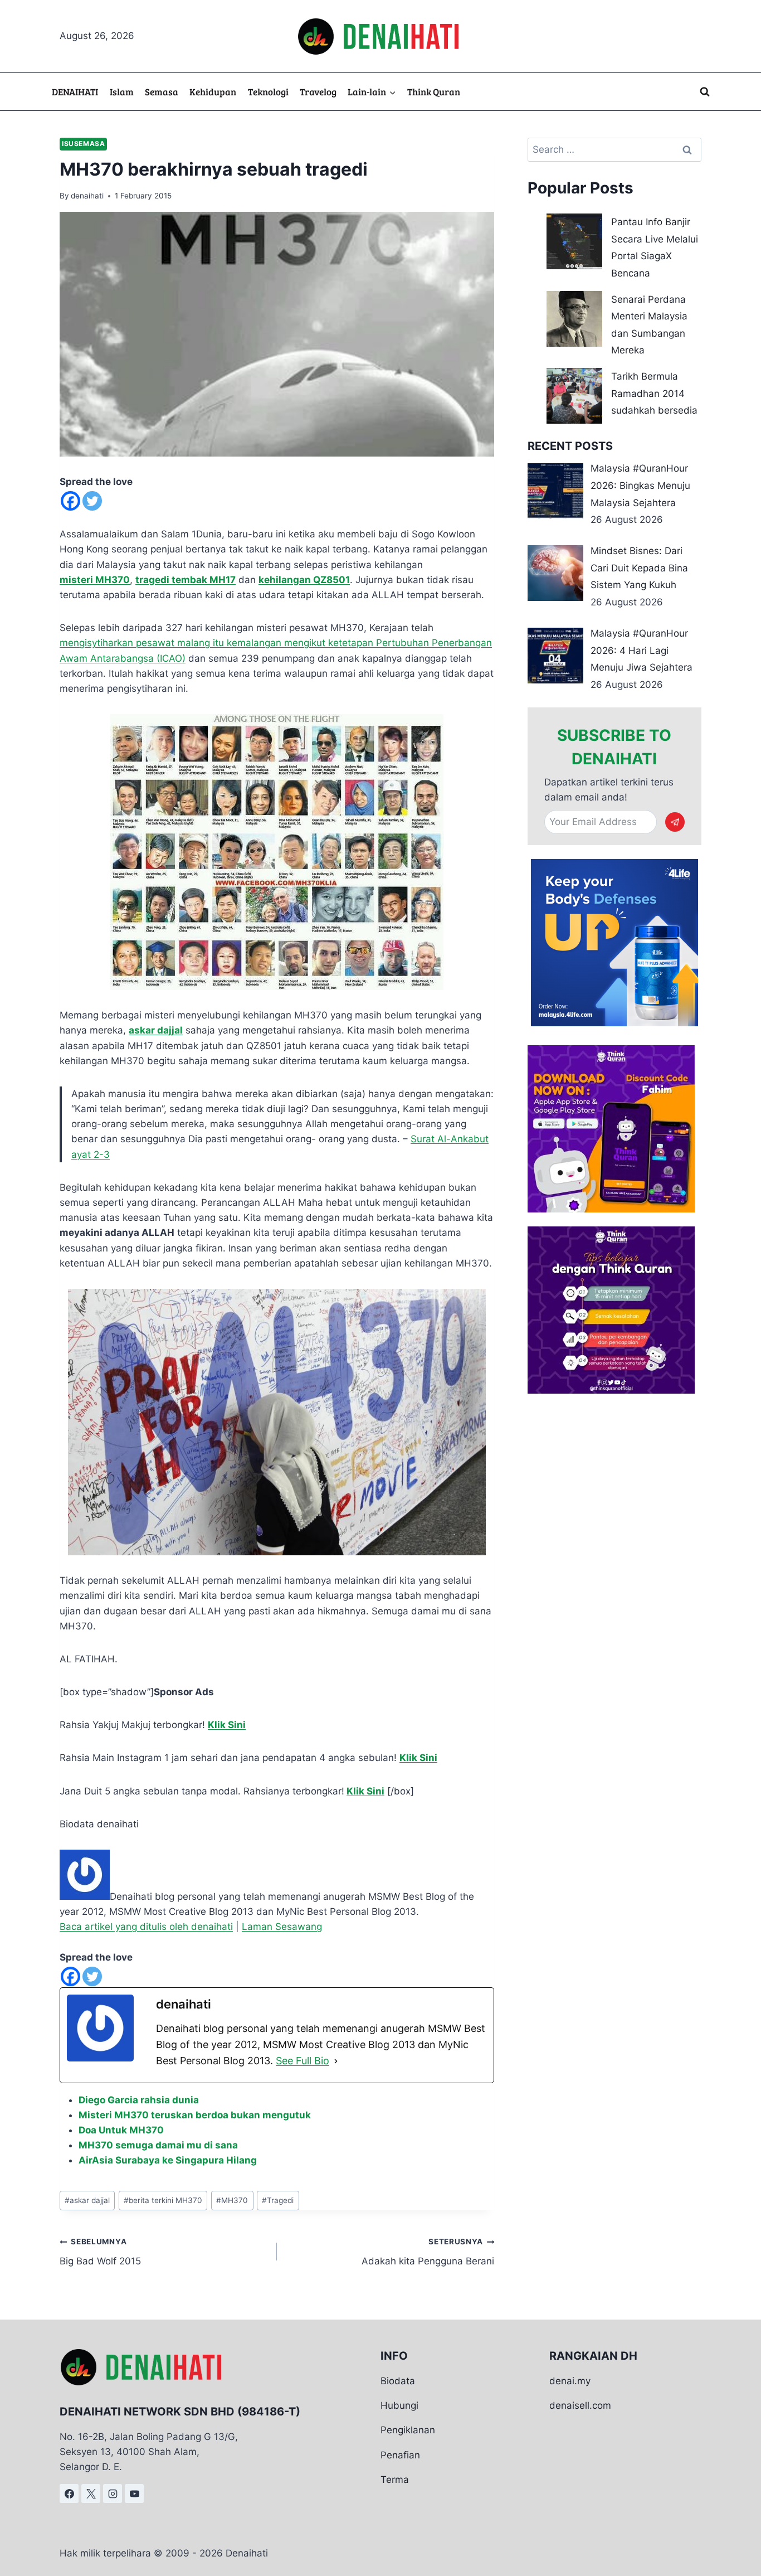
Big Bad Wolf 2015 (100, 2252)
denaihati (87, 196)
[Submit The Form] (675, 822)
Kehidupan (213, 92)
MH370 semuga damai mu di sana (158, 2145)
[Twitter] (92, 501)
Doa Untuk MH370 (121, 2130)
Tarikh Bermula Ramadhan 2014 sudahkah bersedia (654, 393)
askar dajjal (87, 2200)
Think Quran (434, 92)
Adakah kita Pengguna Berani (428, 2252)
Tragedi (278, 2200)
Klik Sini (227, 1725)
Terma (395, 2480)
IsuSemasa (83, 144)
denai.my (570, 2381)
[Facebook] (70, 501)
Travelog (318, 92)
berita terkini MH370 (163, 2200)
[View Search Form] (705, 92)
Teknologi (268, 92)
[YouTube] (134, 2493)
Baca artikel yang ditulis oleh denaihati (146, 1927)
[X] (91, 2493)
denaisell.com (580, 2405)
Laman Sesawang (282, 1927)
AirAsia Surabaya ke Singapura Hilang (168, 2160)
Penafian (400, 2454)
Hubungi (399, 2405)
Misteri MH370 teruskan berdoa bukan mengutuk (195, 2115)
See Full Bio (303, 2061)
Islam (122, 92)
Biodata (398, 2381)
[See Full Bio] (336, 2061)
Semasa (162, 92)
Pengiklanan (408, 2430)
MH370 (232, 2200)
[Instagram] (113, 2493)
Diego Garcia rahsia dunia (139, 2100)
